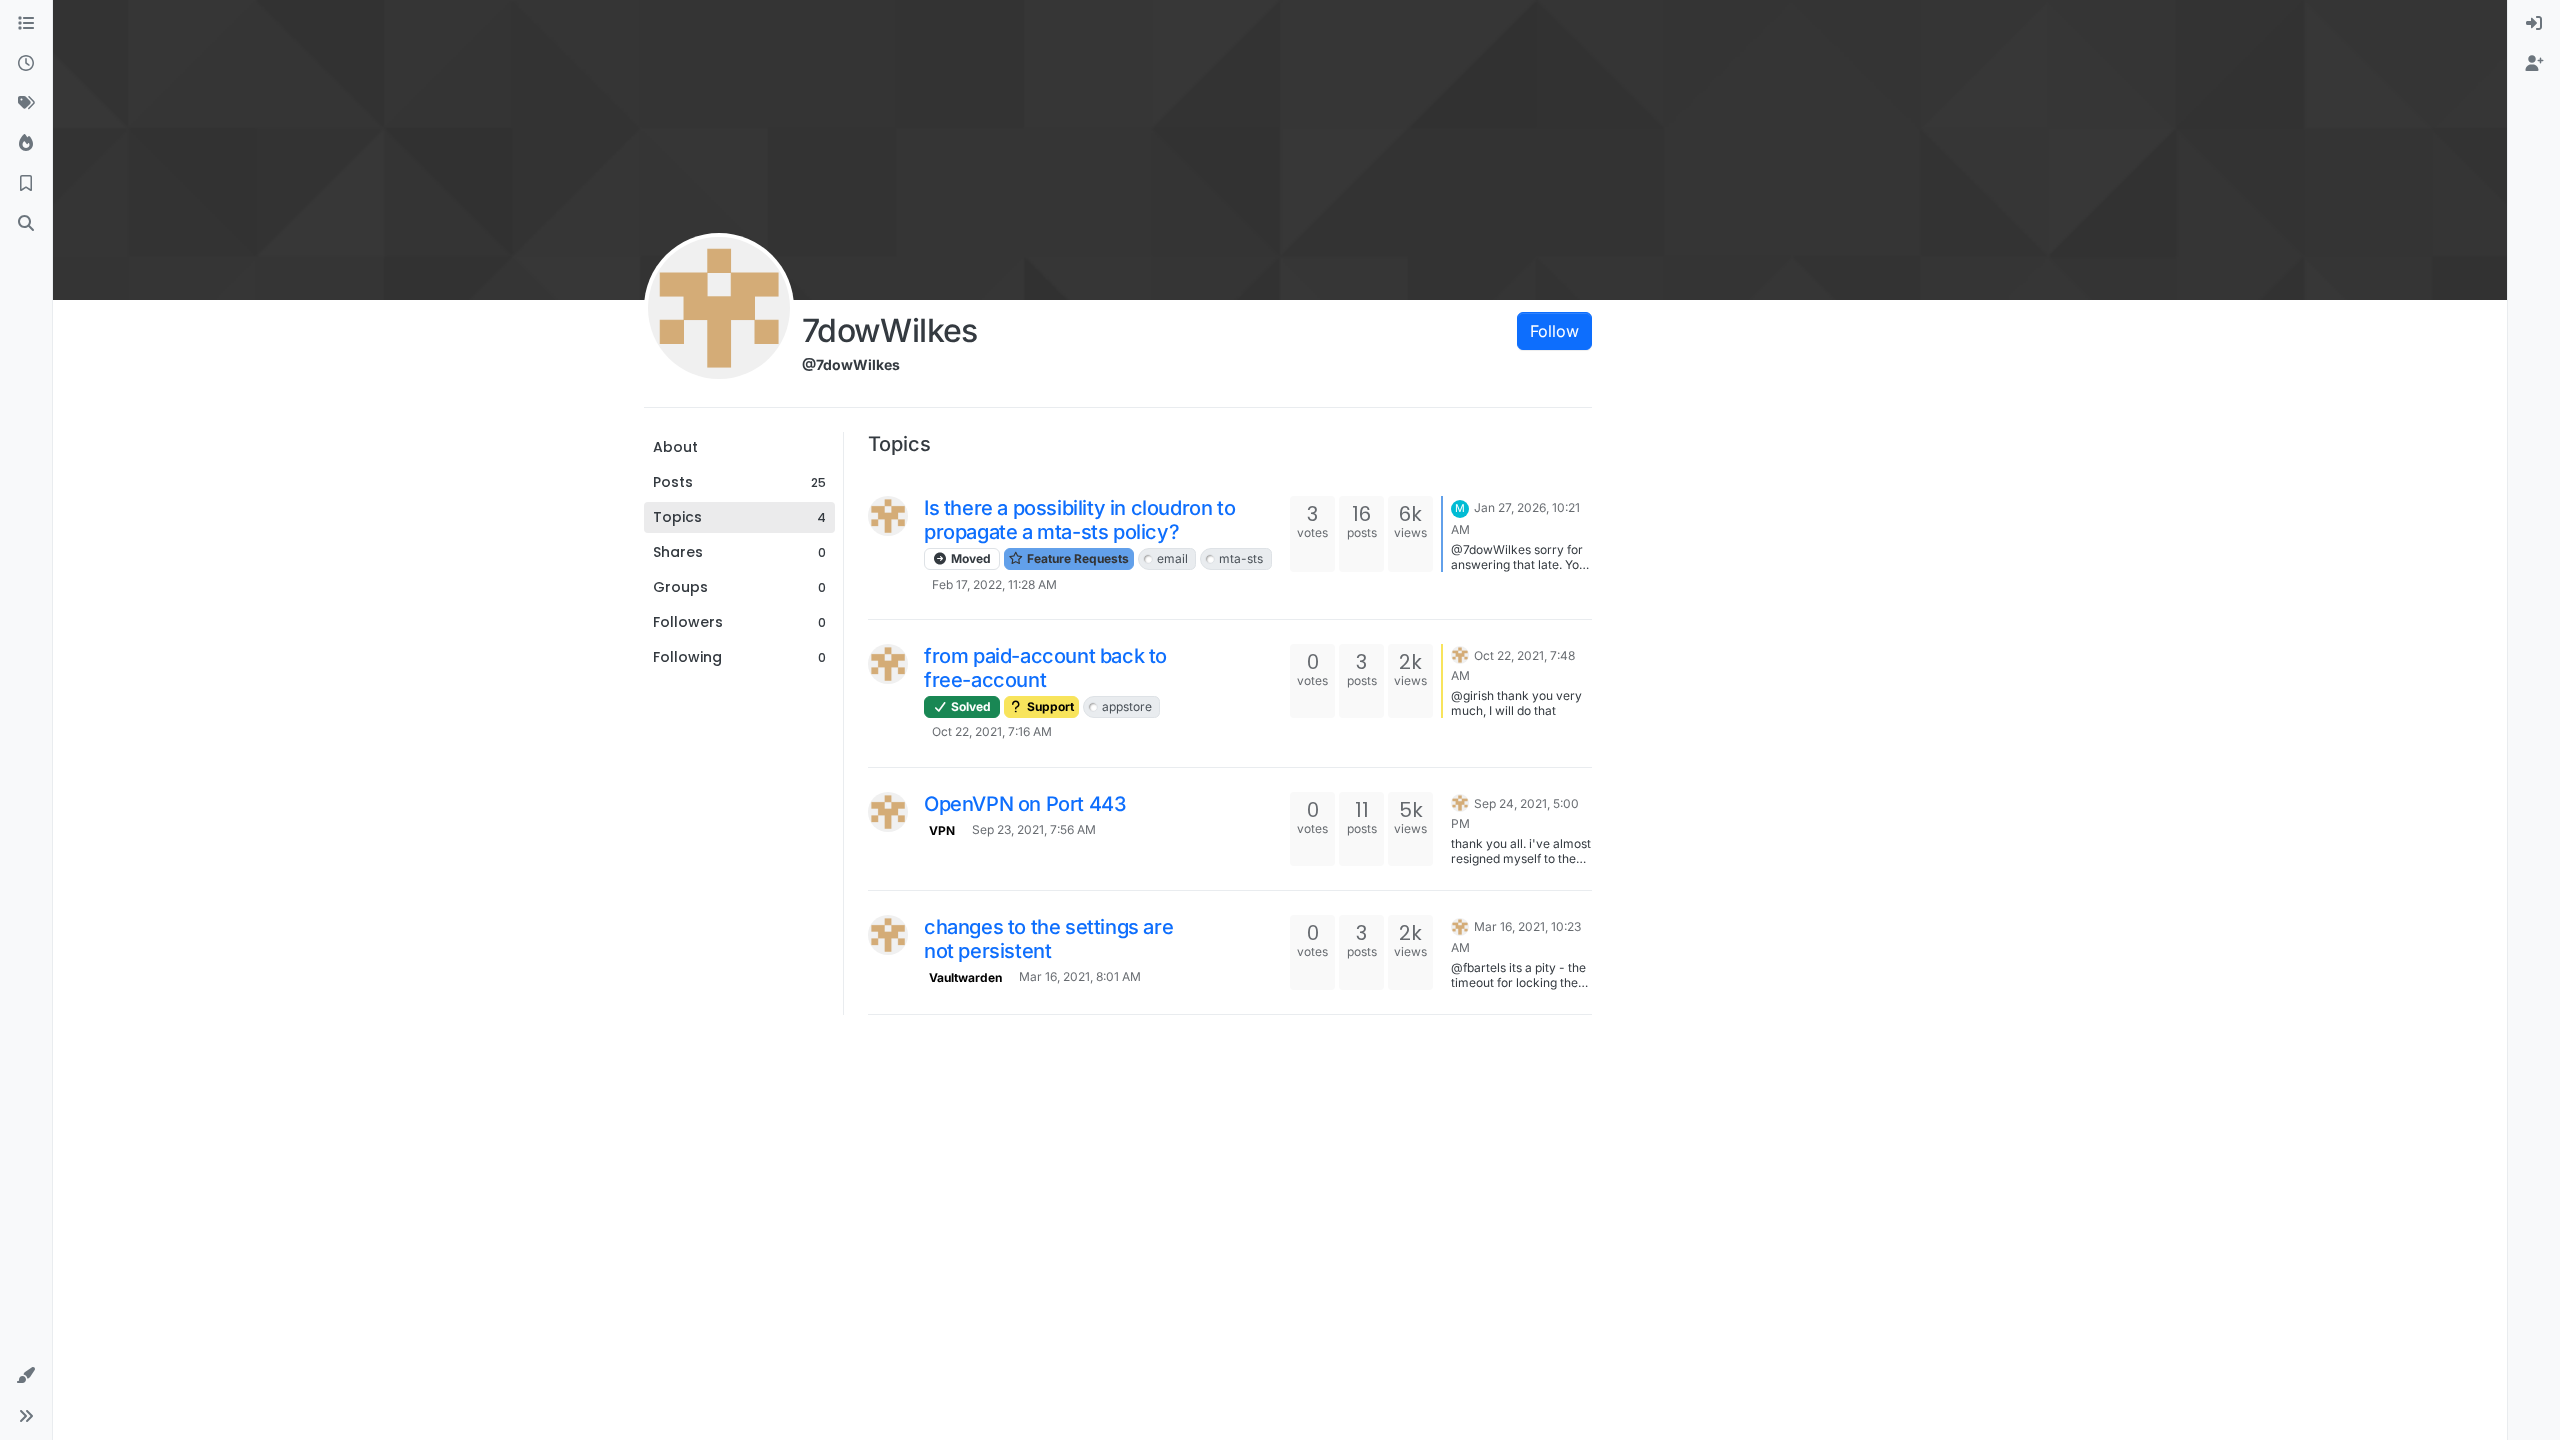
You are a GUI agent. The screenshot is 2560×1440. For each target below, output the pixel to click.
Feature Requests (1076, 558)
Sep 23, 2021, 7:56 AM (1034, 829)
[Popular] (26, 144)
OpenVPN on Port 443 (1025, 804)
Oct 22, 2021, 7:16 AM (992, 731)
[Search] (26, 224)
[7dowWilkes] (888, 516)
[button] (26, 1376)
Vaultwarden (965, 977)
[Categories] (26, 24)
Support (1049, 706)
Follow (1554, 331)
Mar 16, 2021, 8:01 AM (1080, 976)
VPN (942, 830)
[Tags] (26, 104)
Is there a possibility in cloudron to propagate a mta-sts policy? (1079, 520)
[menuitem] (2534, 24)
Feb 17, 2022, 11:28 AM (994, 584)
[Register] (2534, 64)
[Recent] (26, 64)
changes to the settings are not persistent (1048, 939)
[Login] (2534, 24)
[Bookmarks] (26, 184)
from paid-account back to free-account (1045, 668)
